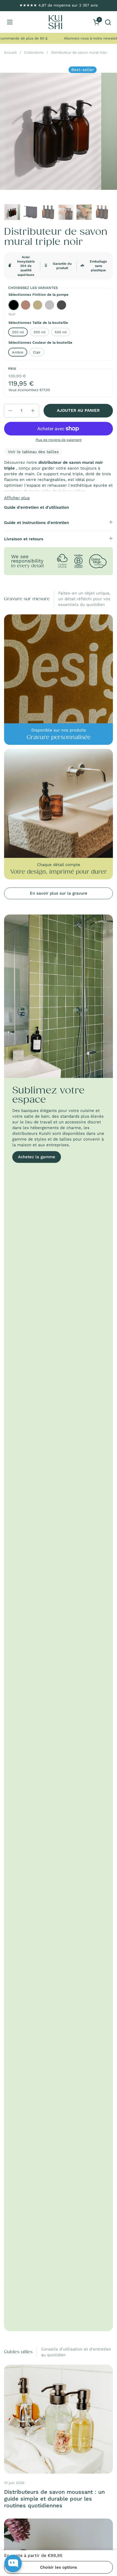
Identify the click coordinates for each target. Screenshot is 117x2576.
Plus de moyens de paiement (59, 440)
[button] (108, 22)
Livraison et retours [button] (24, 539)
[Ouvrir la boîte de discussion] (13, 2563)
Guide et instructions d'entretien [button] (36, 523)
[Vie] (55, 22)
